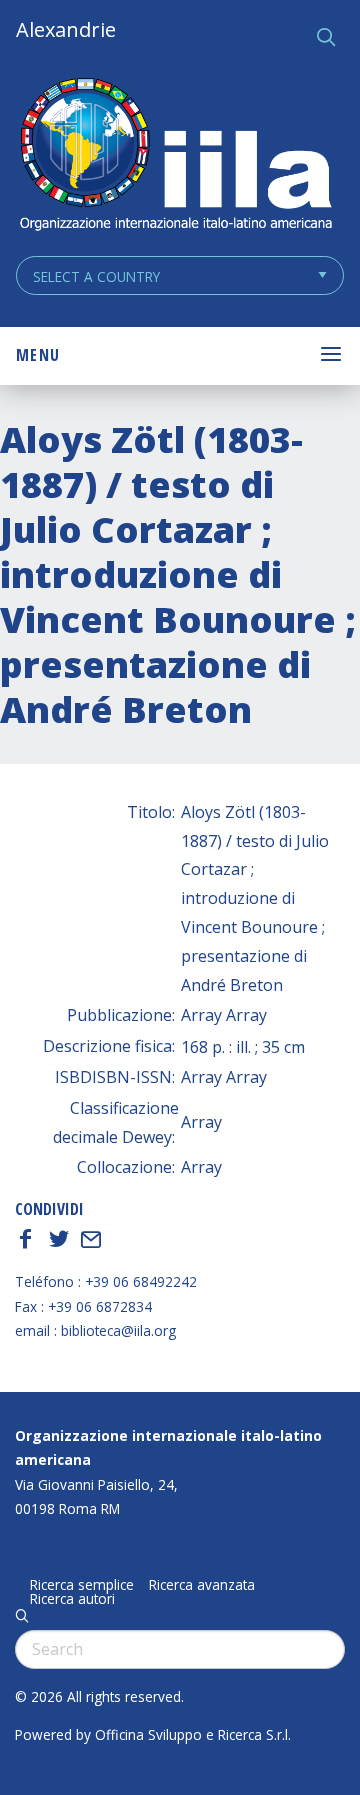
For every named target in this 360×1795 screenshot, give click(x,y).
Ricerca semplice (82, 1585)
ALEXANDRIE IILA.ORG (175, 156)
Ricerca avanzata (202, 1585)
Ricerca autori (72, 1599)
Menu (38, 355)
